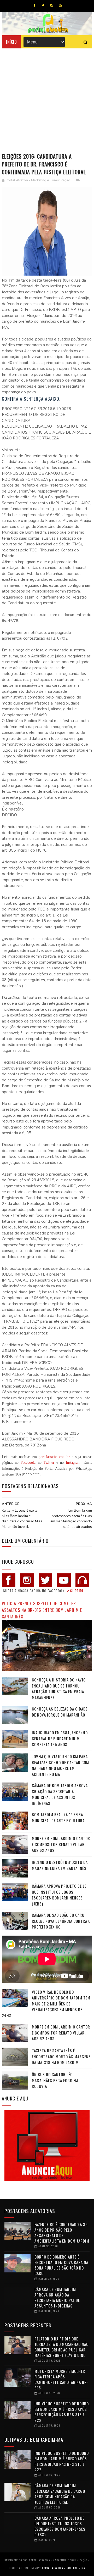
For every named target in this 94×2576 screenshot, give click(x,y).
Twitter (49, 1463)
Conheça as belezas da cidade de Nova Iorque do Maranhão (60, 1712)
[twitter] (43, 5)
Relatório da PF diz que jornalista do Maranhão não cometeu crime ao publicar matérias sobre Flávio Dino (61, 2347)
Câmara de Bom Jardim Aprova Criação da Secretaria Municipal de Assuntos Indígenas (60, 1794)
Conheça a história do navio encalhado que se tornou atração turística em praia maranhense (59, 1689)
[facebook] (35, 5)
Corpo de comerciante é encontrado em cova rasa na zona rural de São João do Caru (61, 2265)
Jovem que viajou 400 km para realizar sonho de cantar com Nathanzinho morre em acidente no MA (60, 1765)
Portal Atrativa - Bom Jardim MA (64, 2568)
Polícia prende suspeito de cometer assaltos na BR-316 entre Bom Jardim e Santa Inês (42, 1610)
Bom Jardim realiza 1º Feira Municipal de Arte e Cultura (58, 1817)
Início (11, 42)
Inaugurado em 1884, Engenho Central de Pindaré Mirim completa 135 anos (60, 1738)
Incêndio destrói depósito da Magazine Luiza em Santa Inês (60, 1865)
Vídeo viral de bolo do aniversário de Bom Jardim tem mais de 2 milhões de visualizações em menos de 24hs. (46, 2004)
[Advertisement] (47, 98)
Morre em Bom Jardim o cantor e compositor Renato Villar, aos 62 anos (61, 1844)
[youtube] (60, 5)
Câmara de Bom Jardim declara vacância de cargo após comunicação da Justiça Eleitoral (60, 2494)
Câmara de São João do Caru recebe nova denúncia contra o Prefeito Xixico (61, 1921)
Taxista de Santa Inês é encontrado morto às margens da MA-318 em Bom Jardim (61, 2056)
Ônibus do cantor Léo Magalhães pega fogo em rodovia (55, 2080)
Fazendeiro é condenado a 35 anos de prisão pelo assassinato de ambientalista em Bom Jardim (62, 2233)
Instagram (73, 1463)
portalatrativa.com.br (54, 1457)
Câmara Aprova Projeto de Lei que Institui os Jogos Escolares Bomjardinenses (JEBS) (60, 1895)
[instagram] (52, 5)
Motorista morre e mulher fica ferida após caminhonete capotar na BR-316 (61, 2379)
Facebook (28, 1463)
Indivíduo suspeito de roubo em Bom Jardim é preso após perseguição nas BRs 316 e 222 (62, 2412)
